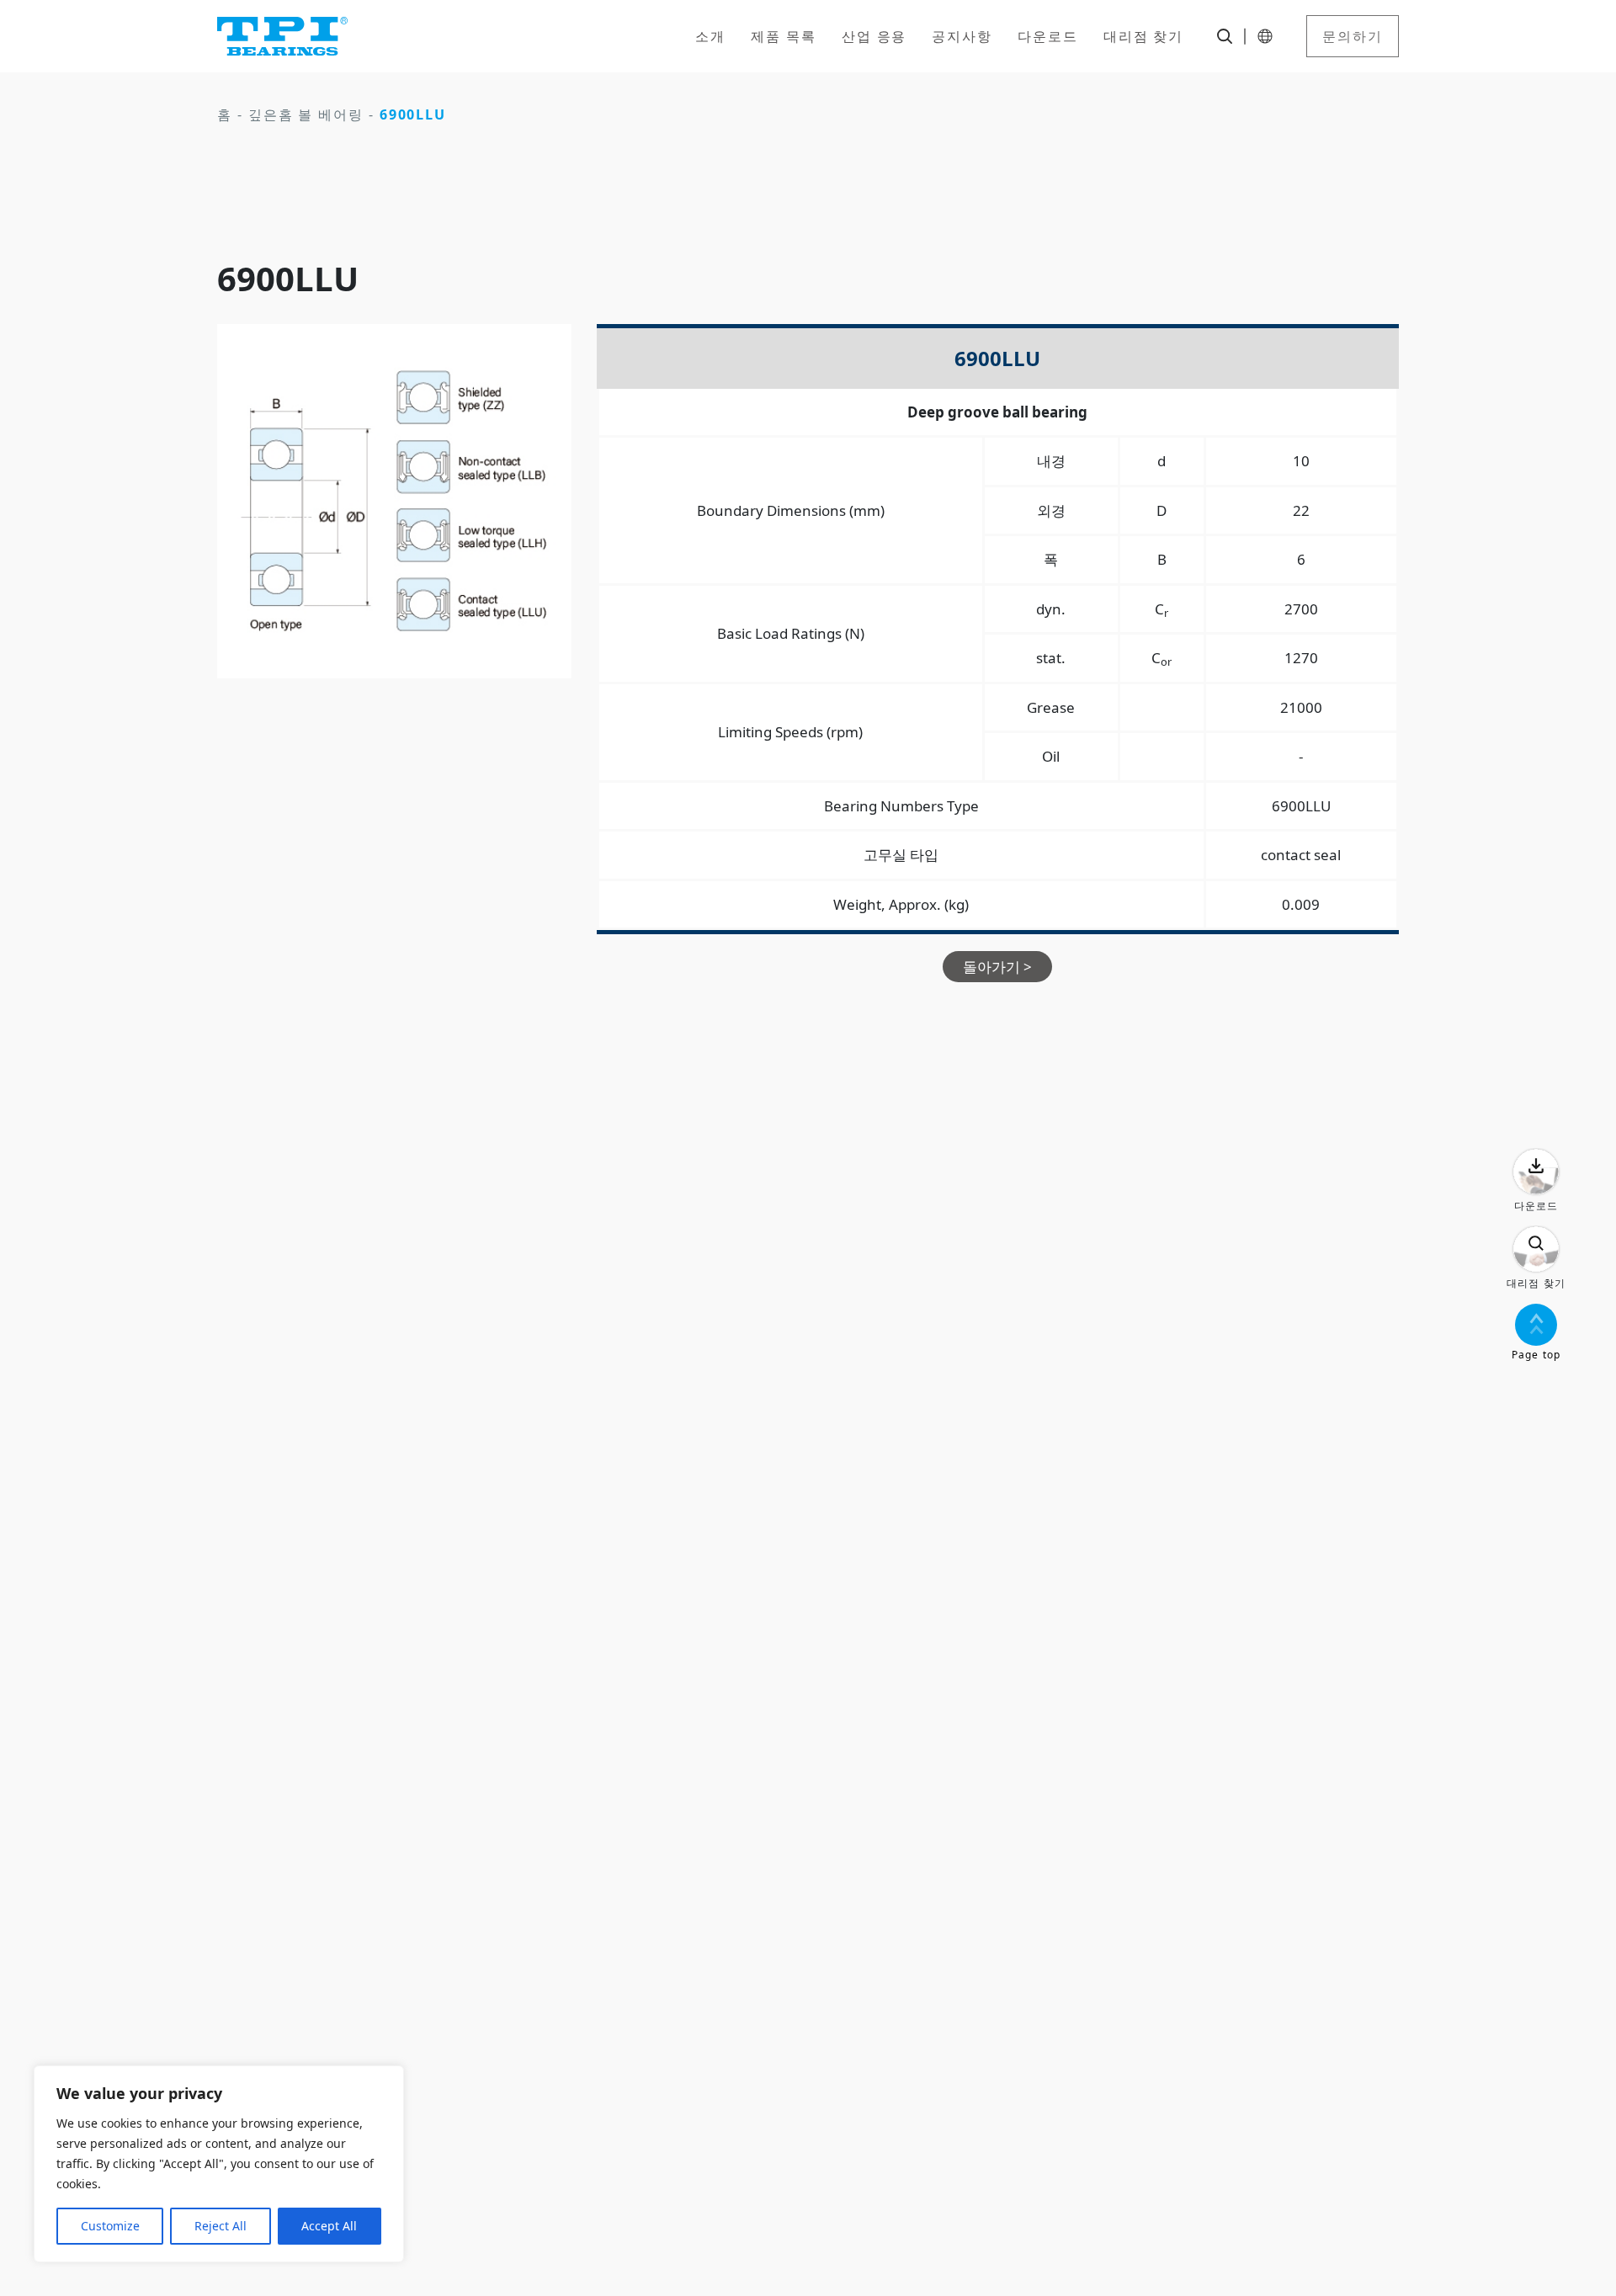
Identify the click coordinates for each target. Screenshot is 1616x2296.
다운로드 (1048, 36)
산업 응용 (874, 36)
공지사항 (962, 36)
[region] (219, 2164)
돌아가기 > (997, 967)
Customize (110, 2226)
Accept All (329, 2226)
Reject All (221, 2226)
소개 (710, 36)
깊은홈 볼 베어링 (306, 114)
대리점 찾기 (1144, 36)
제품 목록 (784, 36)
